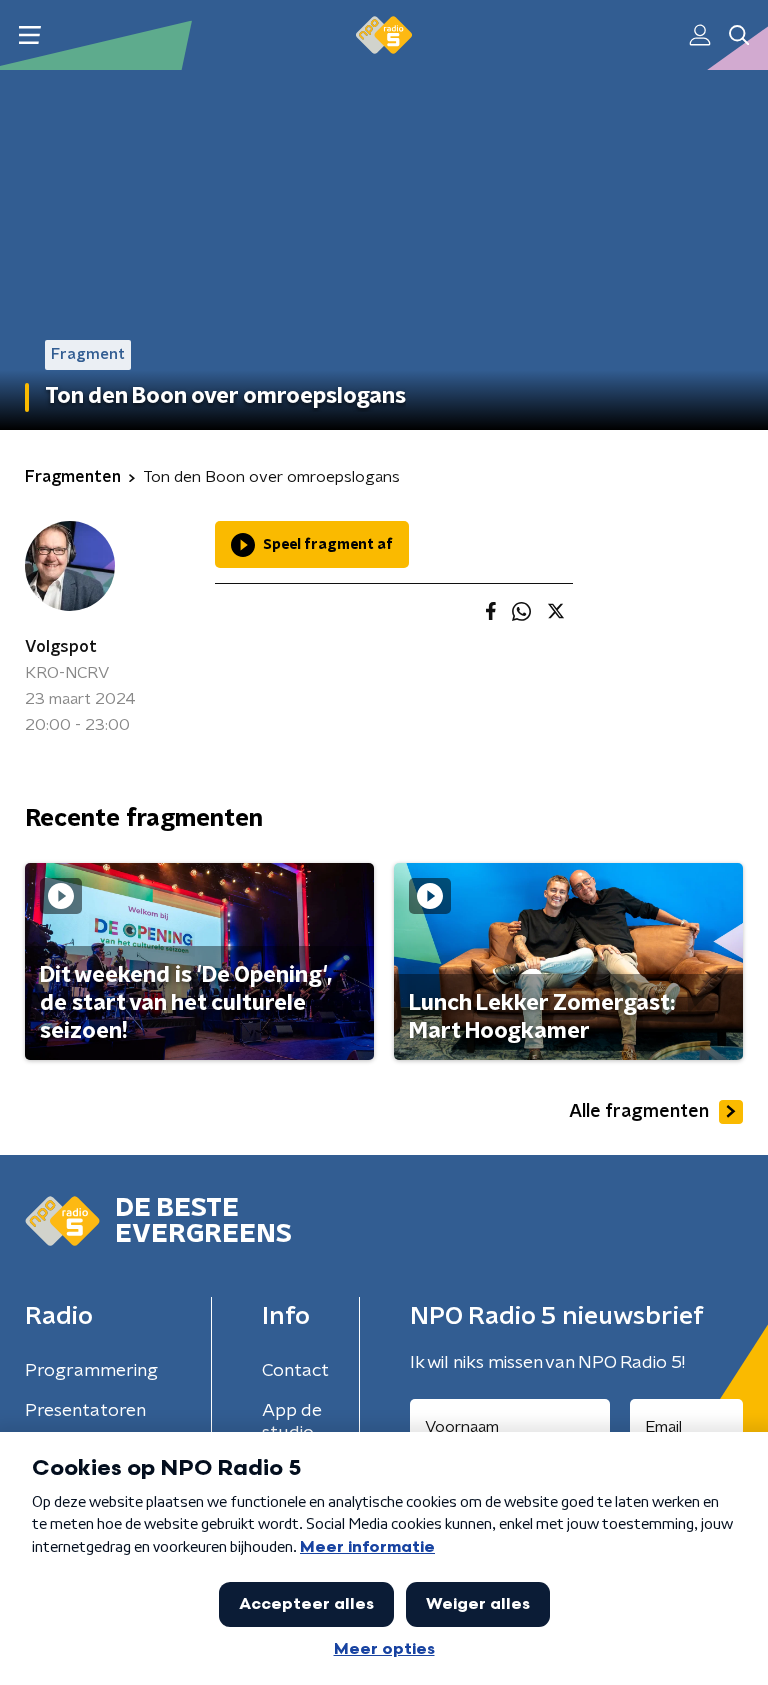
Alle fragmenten (639, 1112)
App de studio (292, 1422)
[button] (29, 35)
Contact (295, 1371)
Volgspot (61, 647)
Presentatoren (85, 1411)
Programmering (91, 1371)
